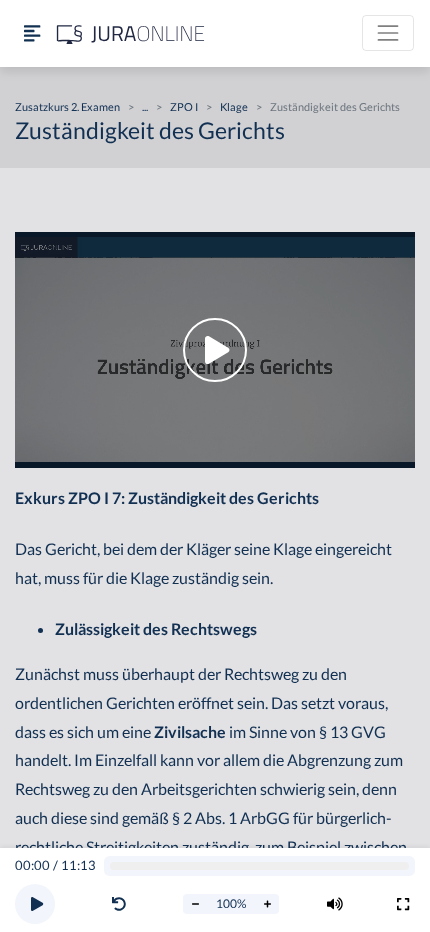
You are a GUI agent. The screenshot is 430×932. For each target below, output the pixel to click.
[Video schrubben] (260, 866)
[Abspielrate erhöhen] (267, 904)
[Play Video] (215, 350)
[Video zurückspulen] (119, 904)
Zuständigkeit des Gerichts (335, 106)
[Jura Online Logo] (131, 33)
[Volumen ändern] (335, 904)
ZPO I (184, 106)
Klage (234, 106)
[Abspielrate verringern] (195, 904)
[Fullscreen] (403, 904)
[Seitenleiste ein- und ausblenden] (32, 33)
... (145, 106)
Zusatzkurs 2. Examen (67, 106)
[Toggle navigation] (388, 33)
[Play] (35, 904)
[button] (123, 904)
